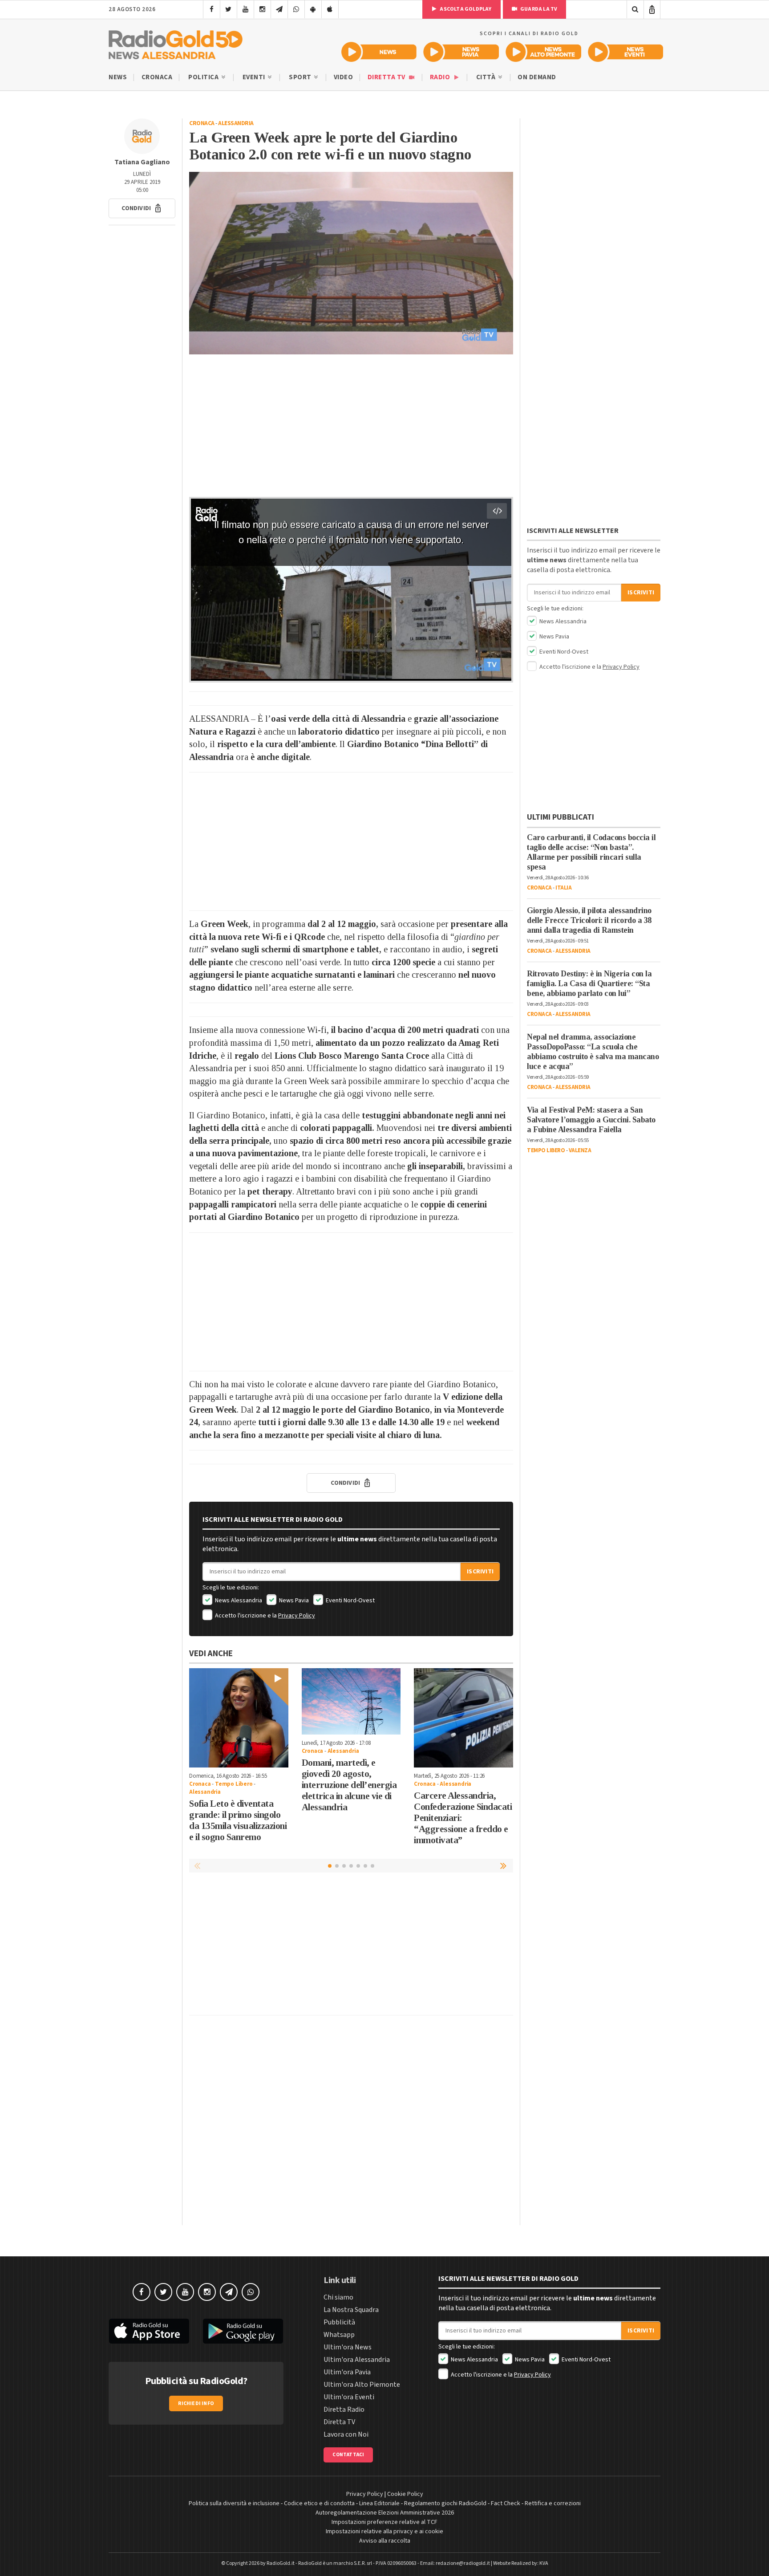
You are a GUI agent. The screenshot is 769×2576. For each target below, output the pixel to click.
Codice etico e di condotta (319, 2503)
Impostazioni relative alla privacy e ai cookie (384, 2531)
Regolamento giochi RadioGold (445, 2503)
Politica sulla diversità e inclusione (234, 2503)
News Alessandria (238, 1601)
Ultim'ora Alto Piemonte (362, 2385)
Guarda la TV (538, 9)
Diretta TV (387, 77)
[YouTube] (245, 9)
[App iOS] (330, 9)
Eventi (255, 77)
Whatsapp (339, 2335)
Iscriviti (480, 1572)
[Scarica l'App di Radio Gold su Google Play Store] (243, 2331)
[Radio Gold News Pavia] (461, 52)
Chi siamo (338, 2297)
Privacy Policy (297, 1616)
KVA (544, 2563)
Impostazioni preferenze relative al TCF (384, 2522)
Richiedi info (196, 2403)
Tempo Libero (234, 1784)
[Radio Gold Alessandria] (176, 43)
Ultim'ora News (348, 2347)
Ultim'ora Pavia (347, 2372)
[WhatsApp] (296, 9)
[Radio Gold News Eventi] (625, 52)
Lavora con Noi (346, 2434)
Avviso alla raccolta (385, 2541)
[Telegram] (279, 9)
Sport (301, 77)
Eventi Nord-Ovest (350, 1601)
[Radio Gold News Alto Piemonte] (544, 52)
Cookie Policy (405, 2494)
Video (344, 77)
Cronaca (157, 77)
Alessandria (236, 123)
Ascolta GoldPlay (465, 9)
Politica (204, 77)
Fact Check (506, 2503)
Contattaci (348, 2455)
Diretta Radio (344, 2409)
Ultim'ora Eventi (349, 2397)
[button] (142, 208)
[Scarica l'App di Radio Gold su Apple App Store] (149, 2331)
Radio (441, 77)
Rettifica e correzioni (553, 2503)
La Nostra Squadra (351, 2310)
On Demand (537, 77)
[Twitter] (229, 9)
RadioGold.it (281, 2563)
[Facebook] (212, 9)
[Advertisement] (351, 426)
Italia (563, 888)
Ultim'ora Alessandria (357, 2360)
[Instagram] (262, 9)
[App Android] (313, 9)
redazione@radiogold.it (463, 2563)
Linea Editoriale (379, 2503)
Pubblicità (339, 2322)
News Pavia (293, 1601)
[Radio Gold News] (379, 52)
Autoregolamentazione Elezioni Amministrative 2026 (385, 2513)
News (118, 77)
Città (487, 77)
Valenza (580, 1150)
